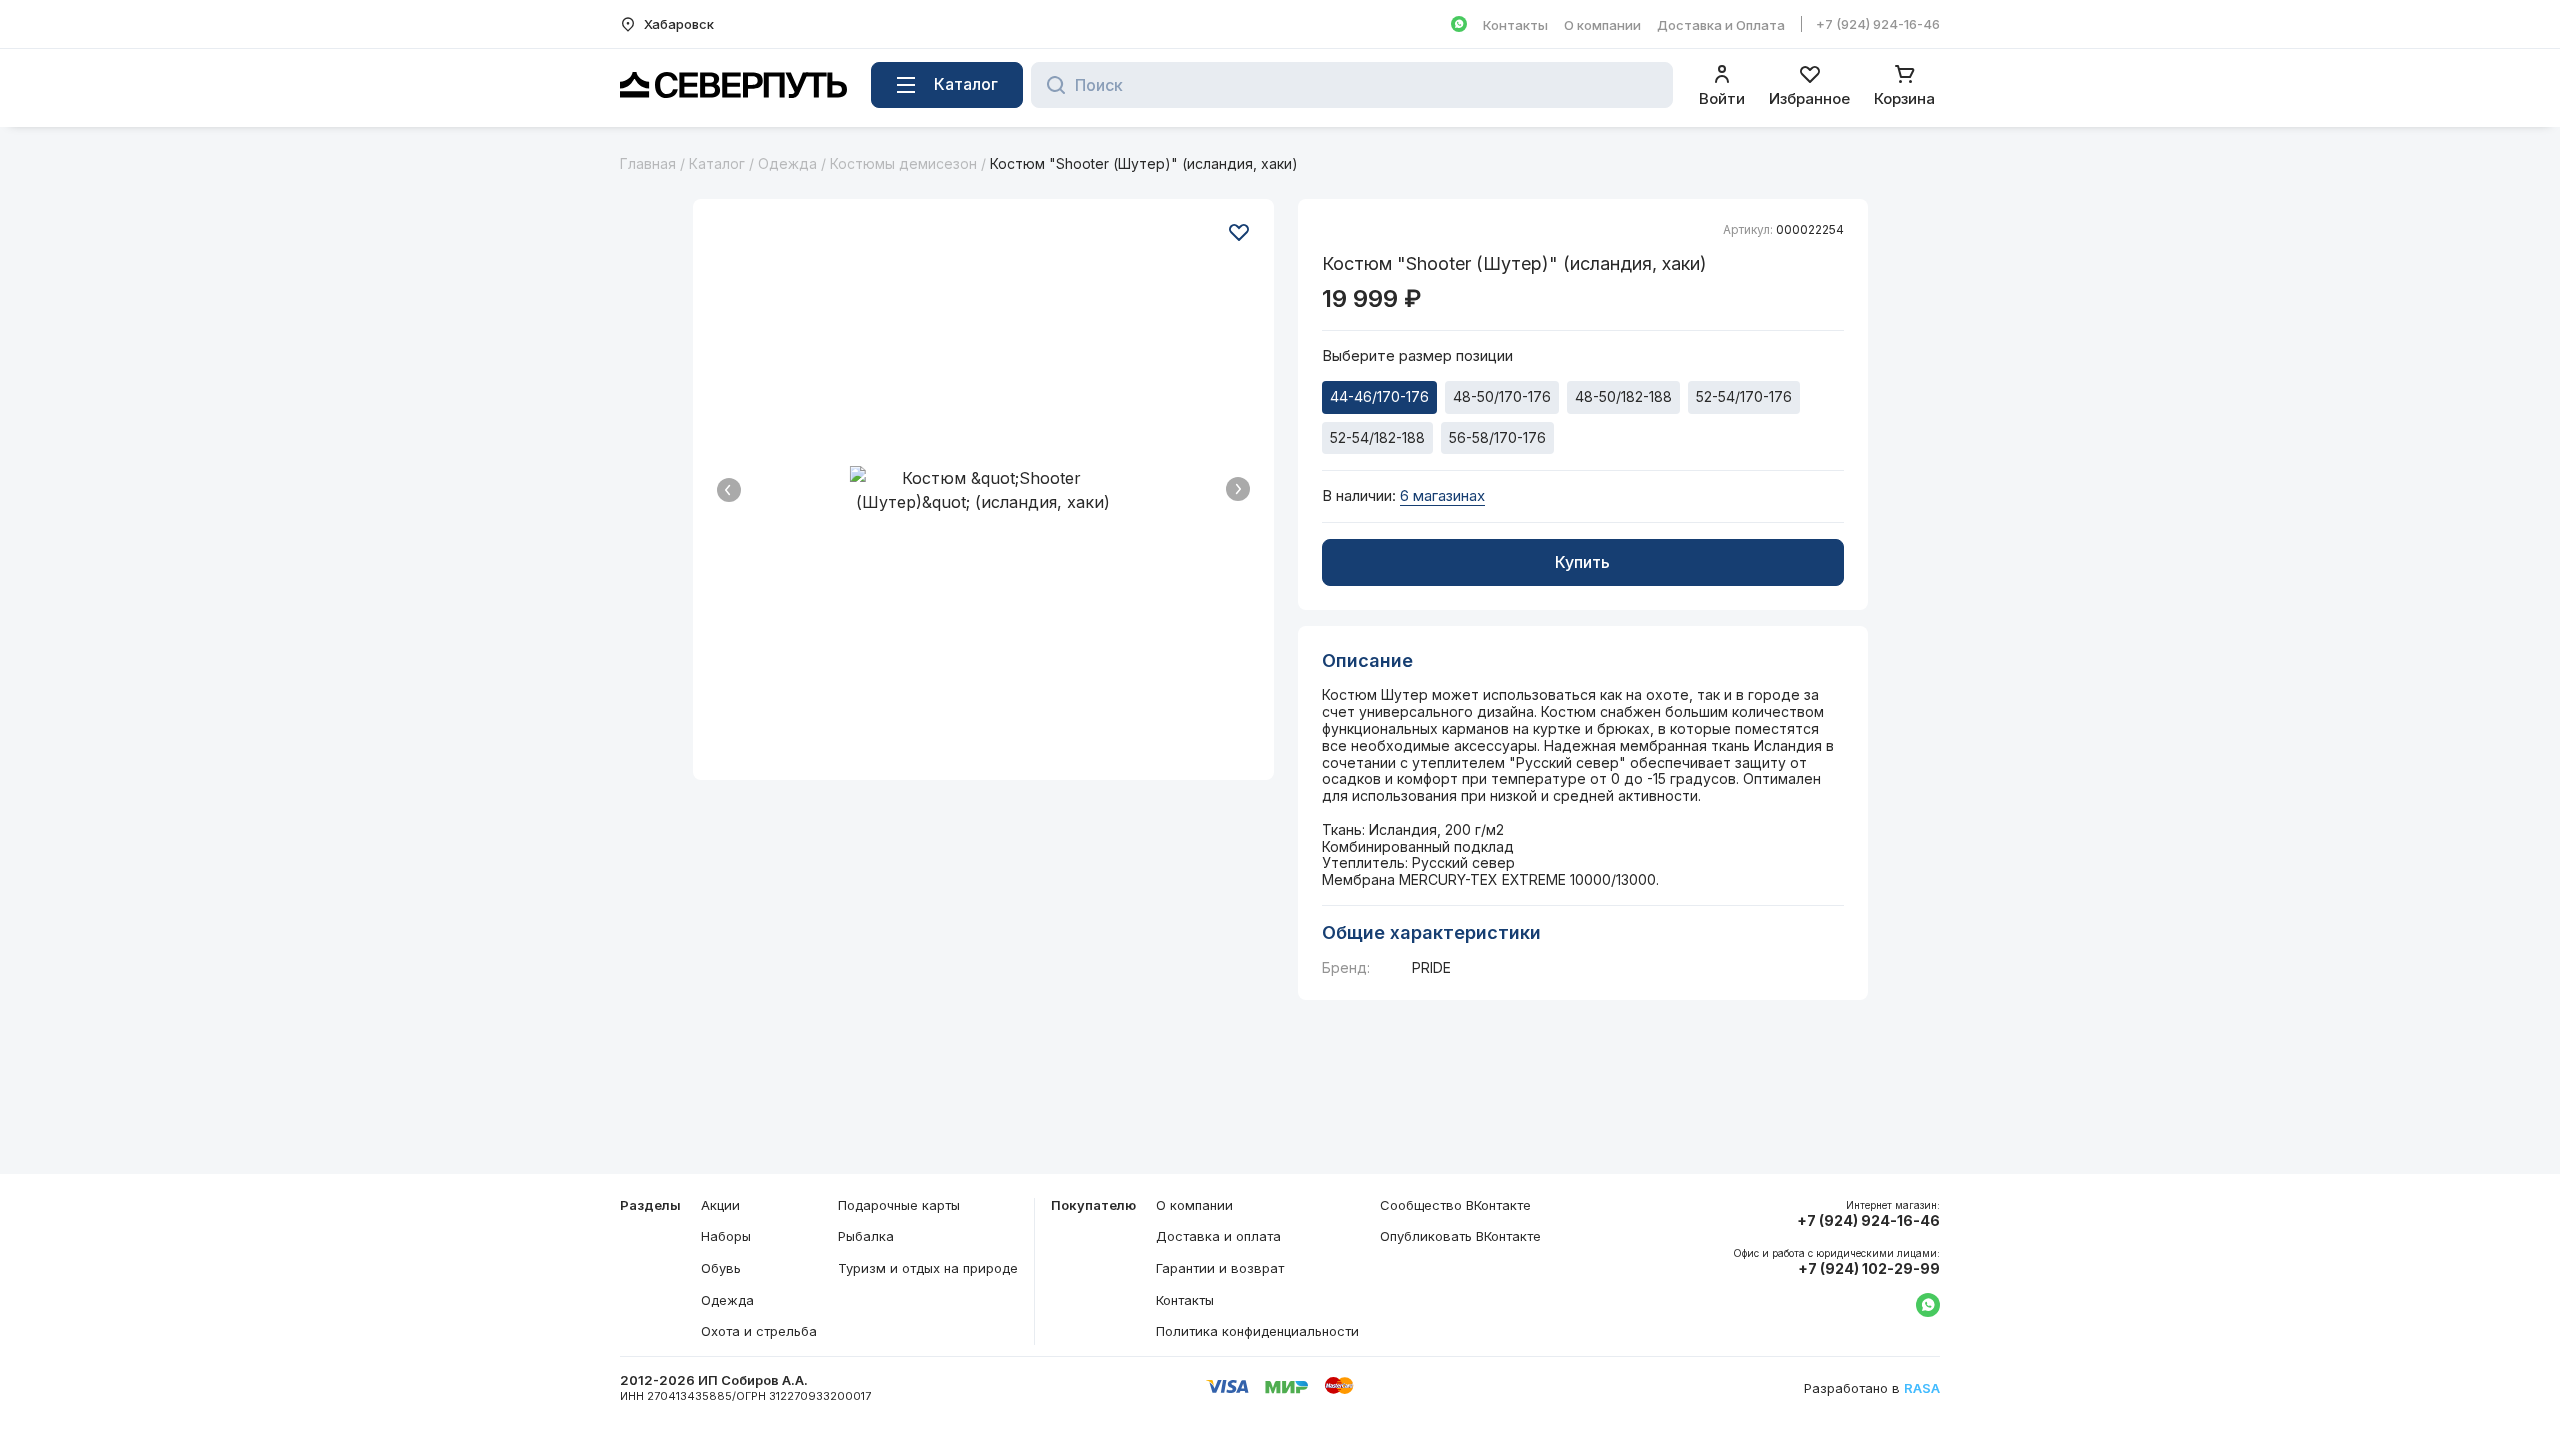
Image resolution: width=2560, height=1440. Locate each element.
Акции (720, 1205)
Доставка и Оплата (1721, 25)
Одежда (787, 163)
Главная (648, 163)
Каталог (717, 163)
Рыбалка (866, 1236)
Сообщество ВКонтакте (1455, 1205)
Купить (1582, 562)
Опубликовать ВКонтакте (1460, 1236)
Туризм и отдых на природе (928, 1268)
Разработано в (1872, 1388)
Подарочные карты (899, 1205)
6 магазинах (1442, 496)
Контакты (1515, 25)
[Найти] (1050, 85)
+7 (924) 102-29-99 (1869, 1269)
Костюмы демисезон (903, 163)
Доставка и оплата (1218, 1236)
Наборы (726, 1236)
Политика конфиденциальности (1257, 1331)
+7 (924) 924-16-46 (1878, 24)
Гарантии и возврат (1220, 1268)
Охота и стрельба (759, 1331)
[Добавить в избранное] (1239, 232)
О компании (1602, 25)
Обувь (721, 1268)
